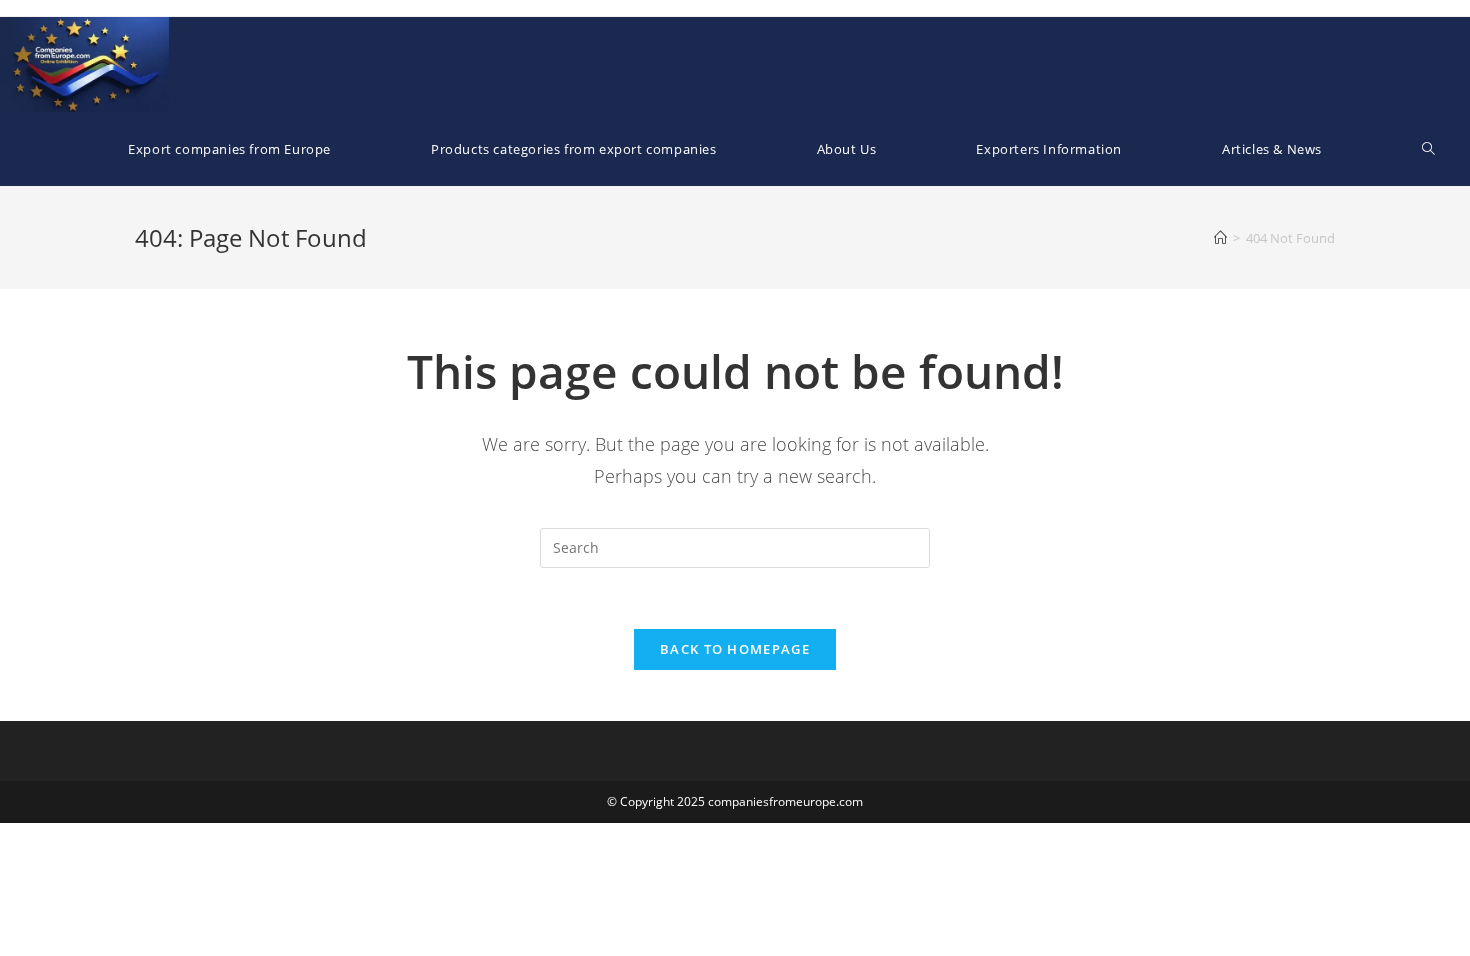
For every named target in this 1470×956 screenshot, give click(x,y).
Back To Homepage (735, 649)
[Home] (1220, 238)
